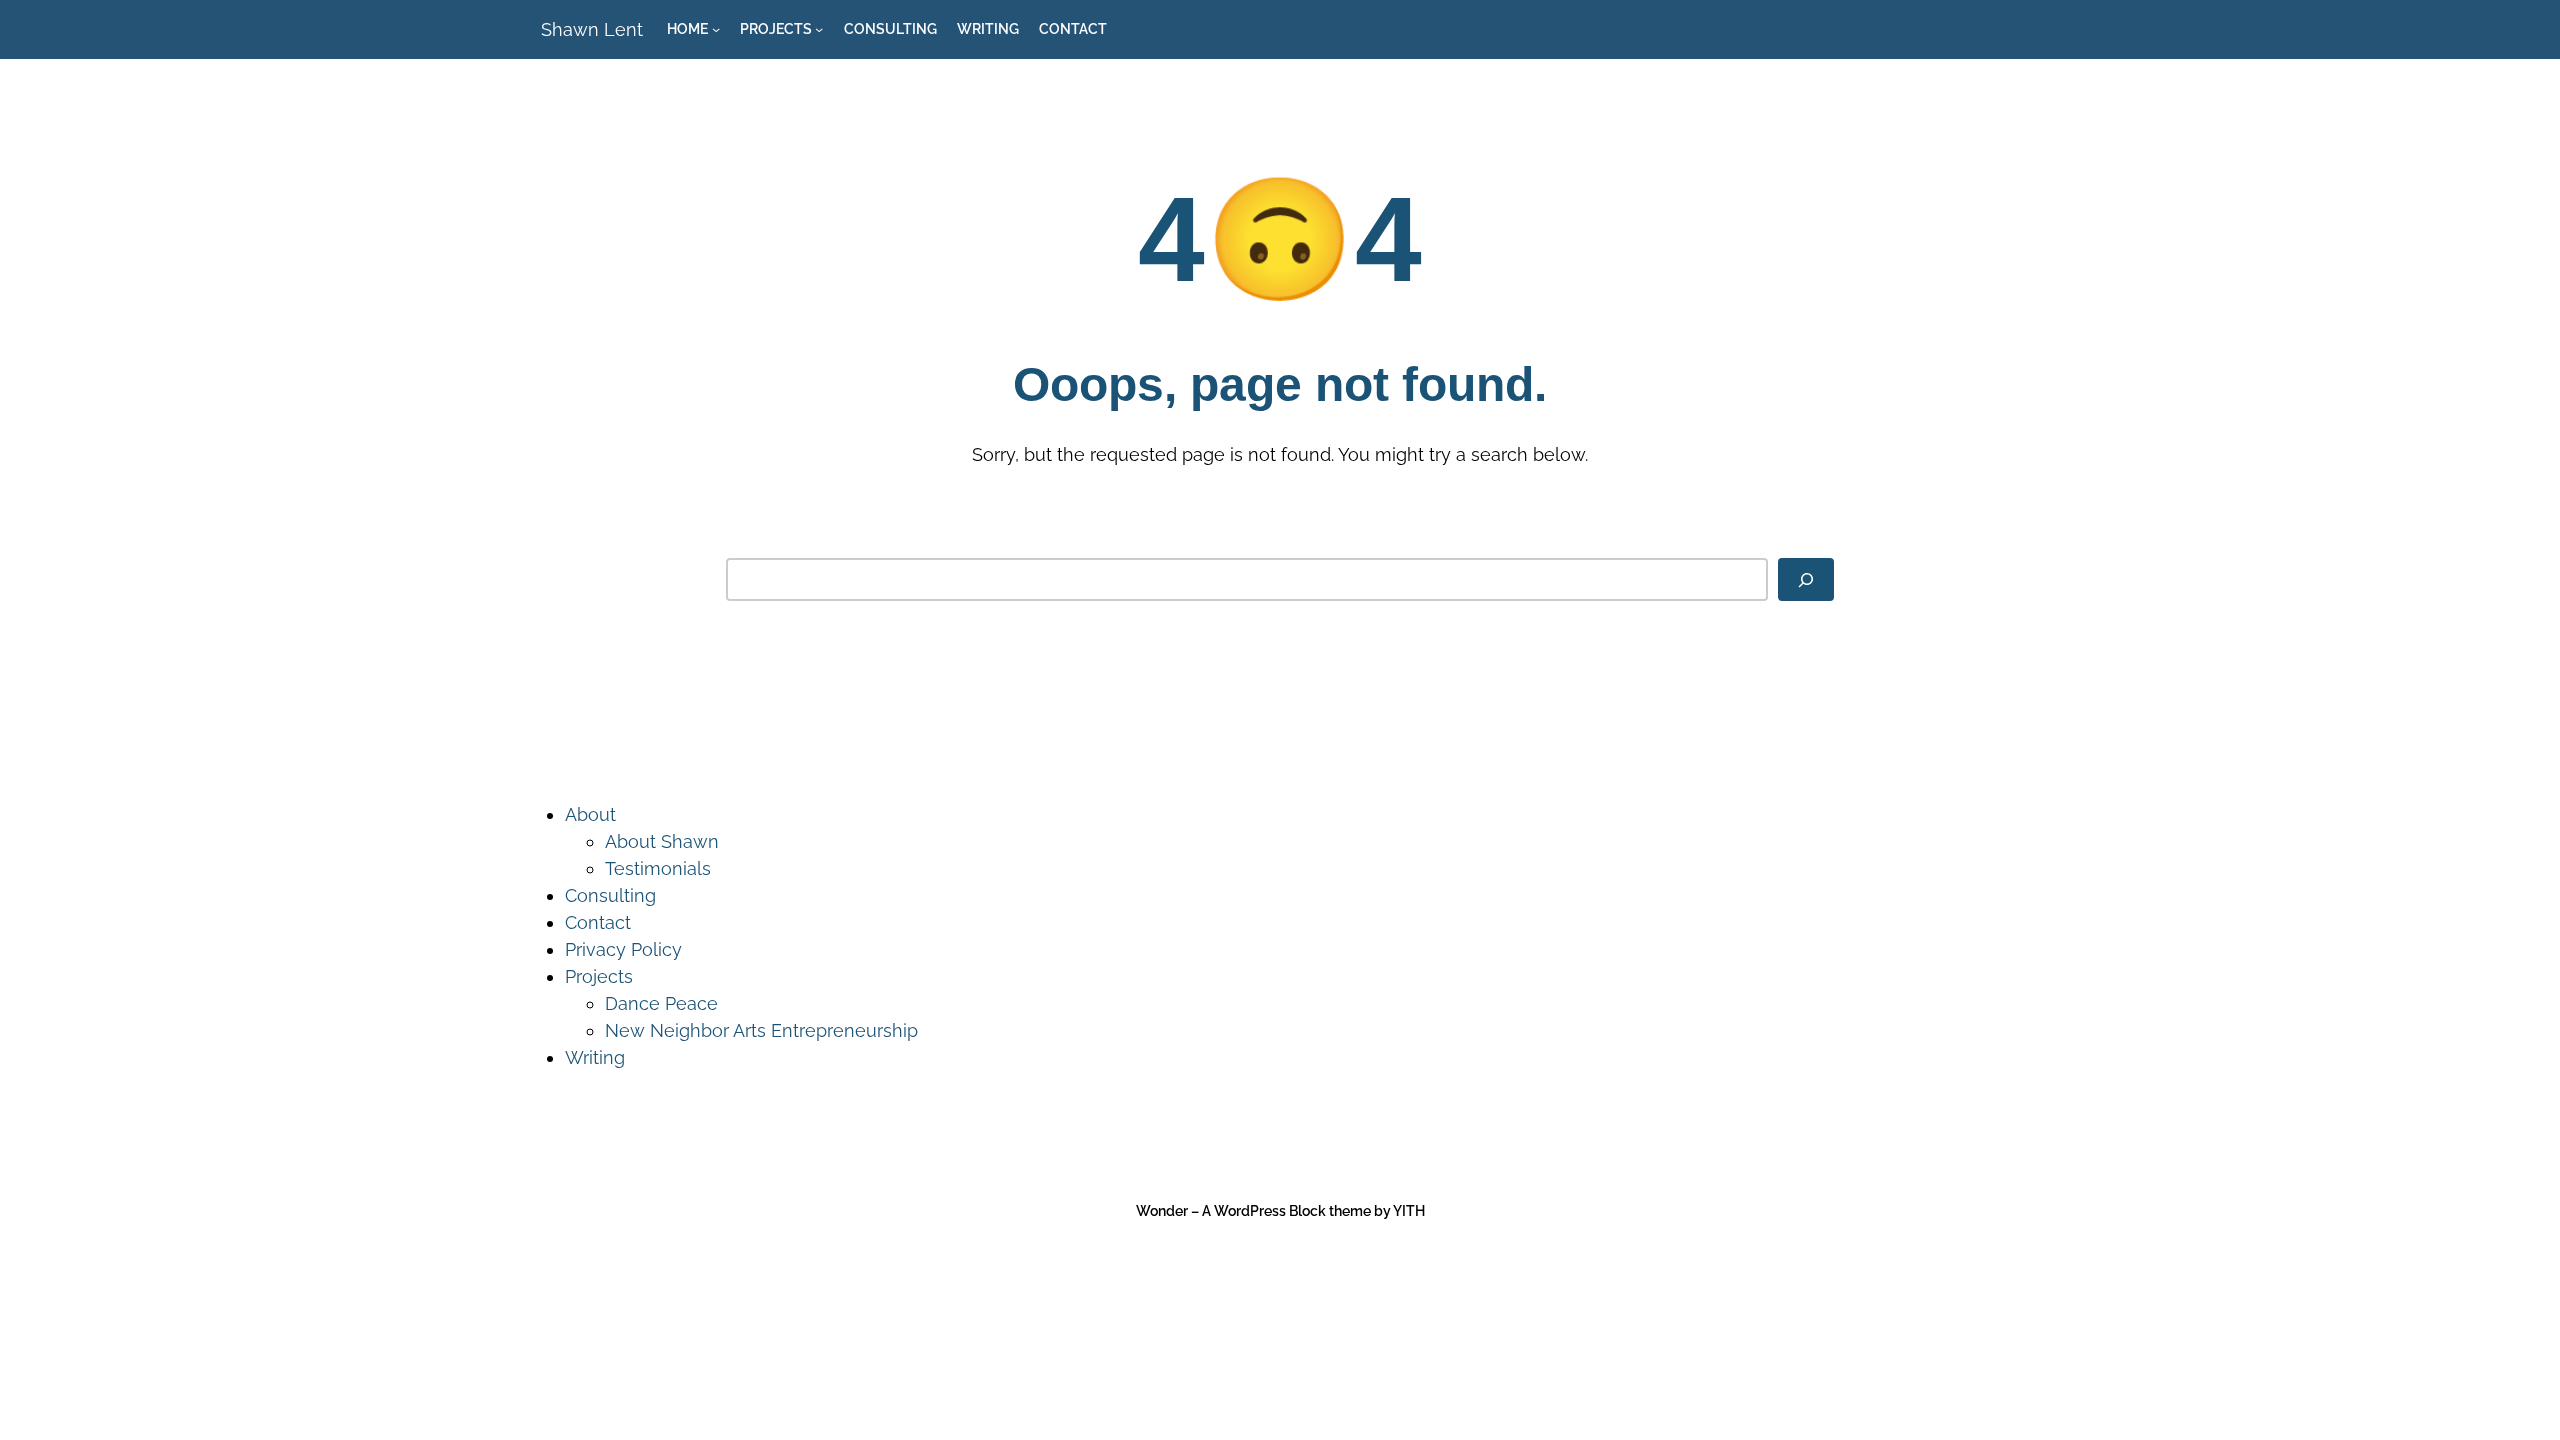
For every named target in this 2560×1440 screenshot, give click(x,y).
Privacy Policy (623, 949)
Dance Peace (661, 1003)
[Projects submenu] (819, 29)
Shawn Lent (592, 29)
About (590, 814)
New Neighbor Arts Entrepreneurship (761, 1030)
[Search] (1806, 579)
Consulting (610, 895)
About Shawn (662, 841)
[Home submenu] (716, 29)
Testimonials (658, 868)
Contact (598, 922)
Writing (595, 1057)
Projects (599, 976)
